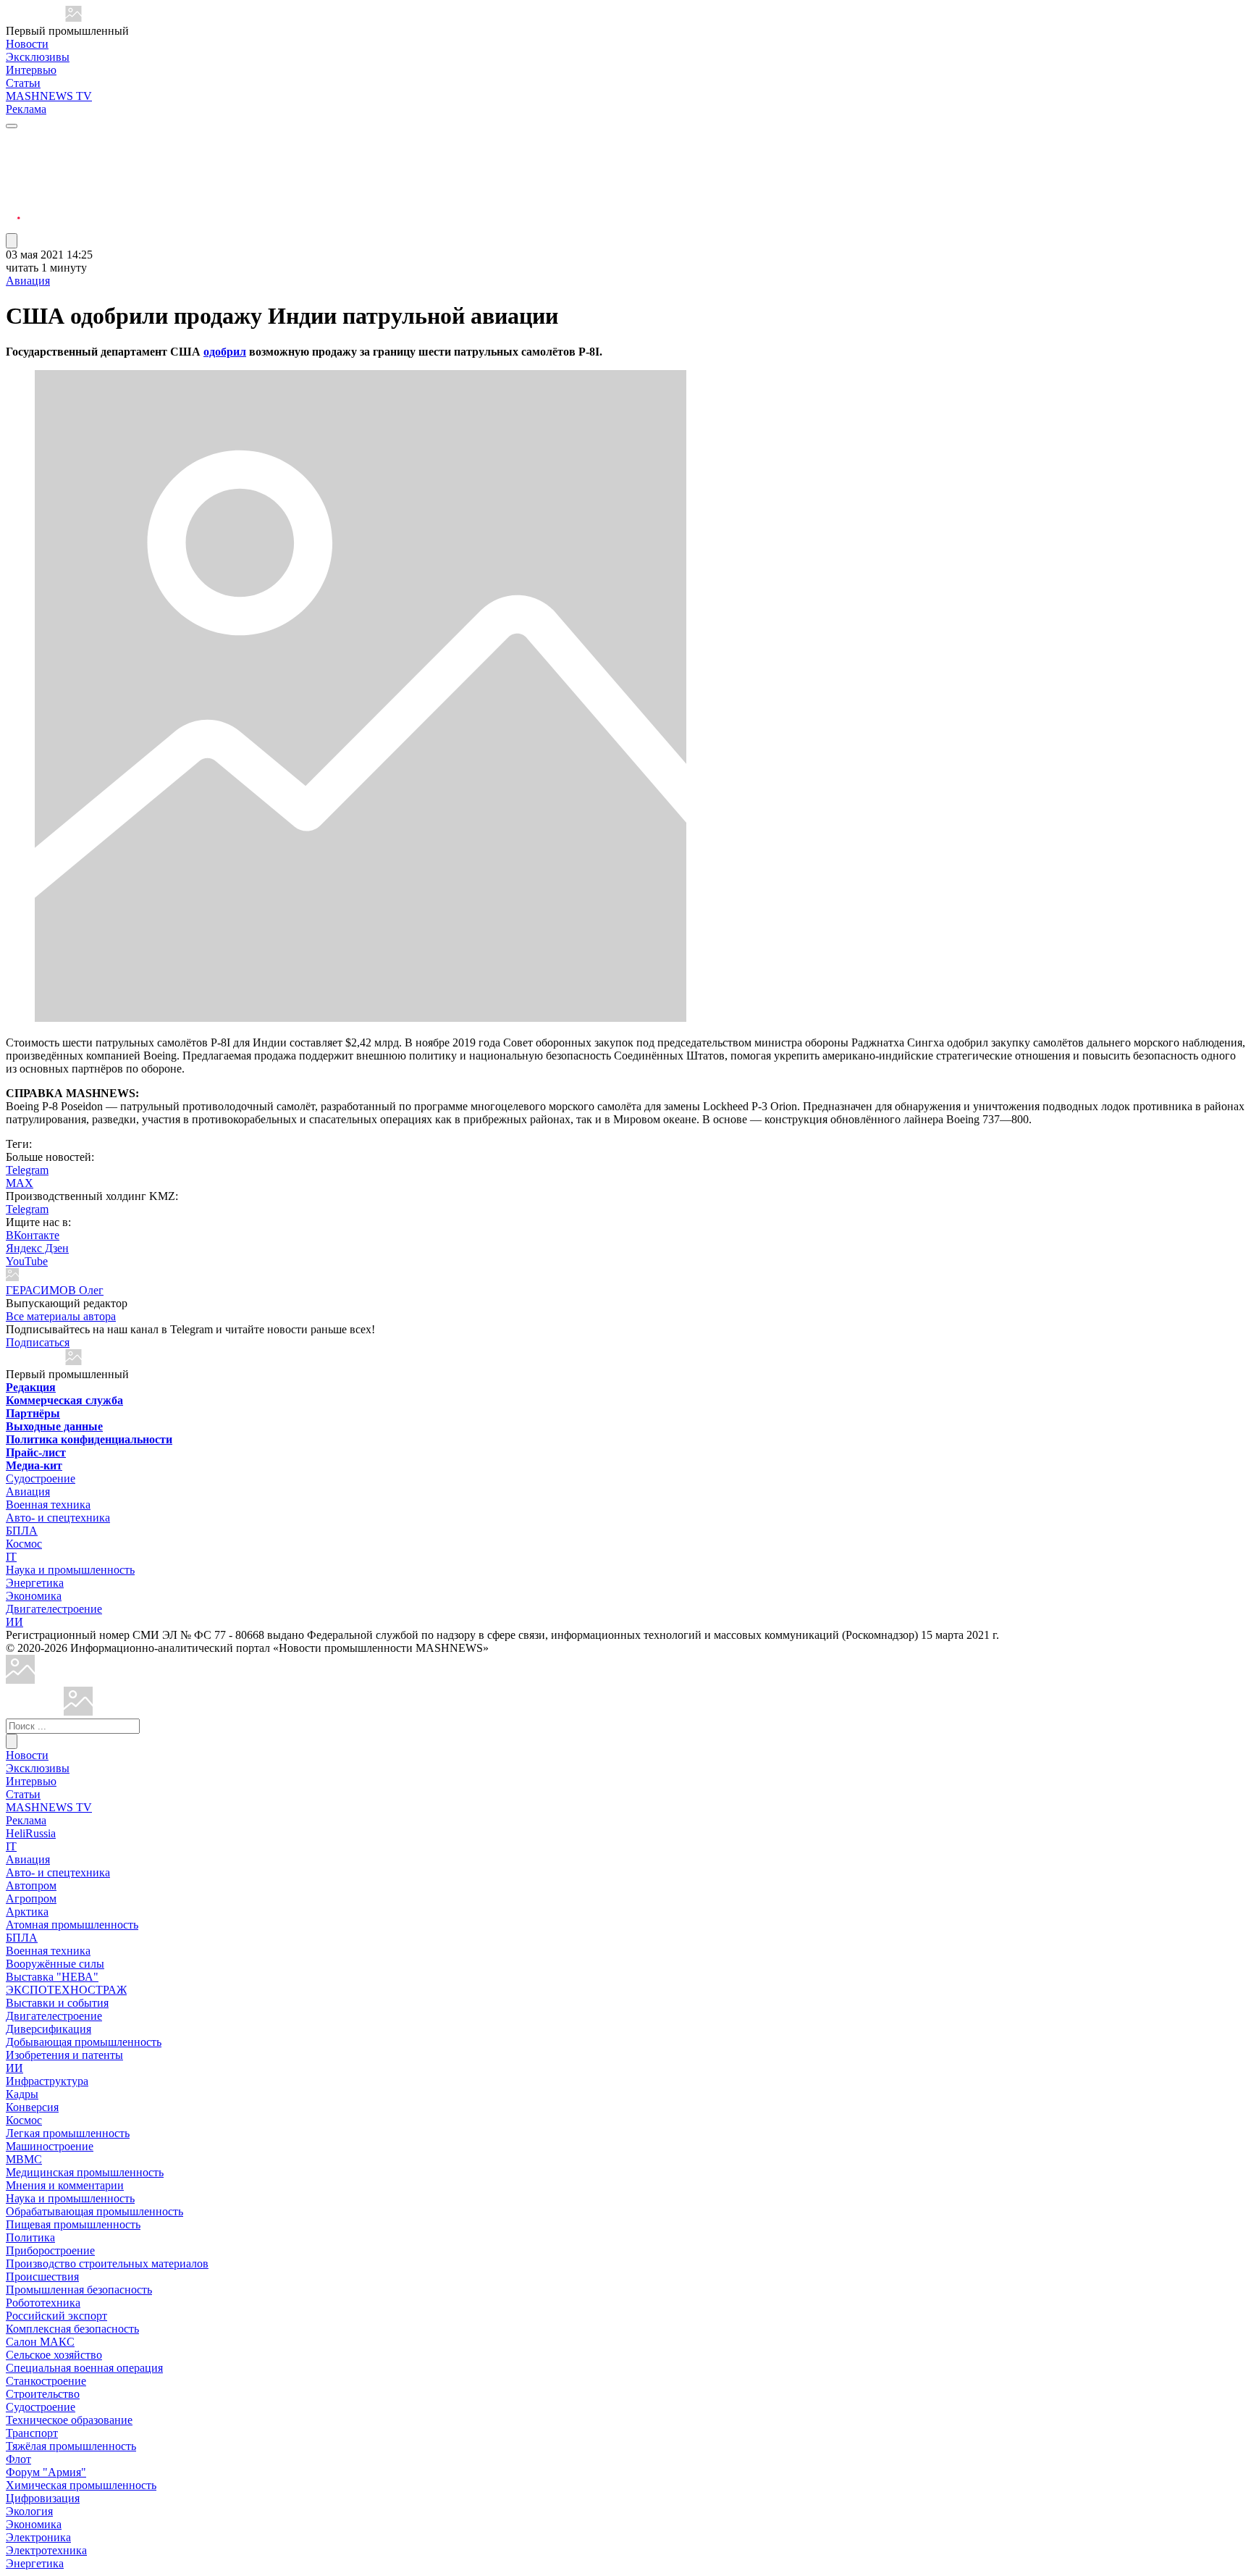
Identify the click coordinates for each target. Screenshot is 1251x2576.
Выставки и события (57, 2003)
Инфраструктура (47, 2081)
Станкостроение (46, 2381)
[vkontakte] (13, 192)
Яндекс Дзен (37, 1248)
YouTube (27, 1261)
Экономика (34, 1596)
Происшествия (42, 2277)
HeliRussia (31, 1833)
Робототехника (43, 2303)
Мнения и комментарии (65, 2185)
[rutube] (13, 226)
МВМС (24, 2159)
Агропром (31, 1899)
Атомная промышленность (72, 1925)
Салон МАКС (40, 2342)
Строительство (43, 2394)
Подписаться (38, 1342)
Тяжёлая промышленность (71, 2446)
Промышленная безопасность (79, 2290)
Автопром (31, 1885)
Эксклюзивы (38, 57)
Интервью (31, 70)
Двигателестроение (54, 1609)
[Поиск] (12, 1741)
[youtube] (13, 174)
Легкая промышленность (68, 2133)
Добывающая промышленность (84, 2042)
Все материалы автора (61, 1316)
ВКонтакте (33, 1235)
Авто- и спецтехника (58, 1518)
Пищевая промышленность (73, 2224)
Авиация (28, 281)
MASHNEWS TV (49, 96)
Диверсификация (49, 2029)
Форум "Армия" (46, 2472)
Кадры (22, 2094)
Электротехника (46, 2550)
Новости (27, 44)
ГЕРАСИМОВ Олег (55, 1290)
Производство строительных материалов (107, 2264)
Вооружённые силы (55, 1964)
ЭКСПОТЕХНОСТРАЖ (66, 1990)
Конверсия (32, 2107)
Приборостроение (50, 2250)
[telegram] (13, 139)
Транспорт (32, 2433)
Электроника (38, 2537)
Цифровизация (43, 2498)
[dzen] (13, 209)
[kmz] (78, 1712)
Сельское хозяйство (54, 2355)
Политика (30, 2237)
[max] (13, 157)
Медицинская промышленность (85, 2172)
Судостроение (41, 1478)
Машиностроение (50, 2146)
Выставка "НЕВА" (52, 1977)
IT (11, 1557)
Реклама (26, 109)
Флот (18, 2459)
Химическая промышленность (81, 2485)
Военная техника (48, 1505)
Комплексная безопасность (72, 2329)
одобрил (225, 352)
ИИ (14, 1622)
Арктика (27, 1912)
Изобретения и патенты (64, 2055)
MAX (20, 1183)
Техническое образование (69, 2420)
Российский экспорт (56, 2316)
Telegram (27, 1170)
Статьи (23, 83)
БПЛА (22, 1531)
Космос (24, 1544)
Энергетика (35, 1583)
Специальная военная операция (84, 2368)
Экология (29, 2511)
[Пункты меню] (12, 241)
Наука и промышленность (70, 1570)
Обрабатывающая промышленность (94, 2211)
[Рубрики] (12, 126)
